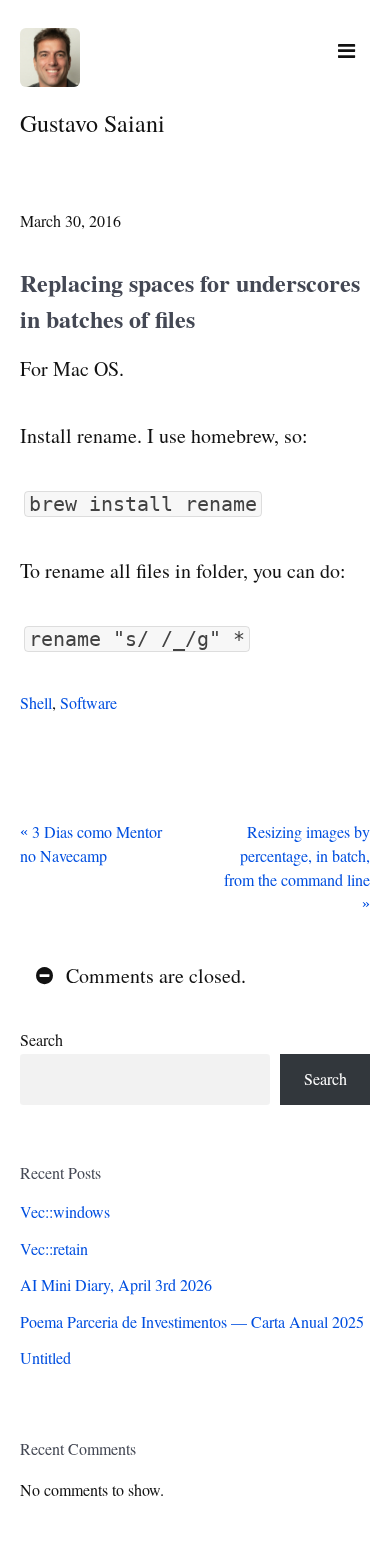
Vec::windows (65, 1211)
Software (88, 702)
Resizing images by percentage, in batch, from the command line (297, 855)
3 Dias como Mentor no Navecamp (91, 843)
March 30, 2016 (70, 220)
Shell (36, 702)
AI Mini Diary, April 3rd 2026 (116, 1284)
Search (41, 1039)
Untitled (45, 1357)
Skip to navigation (346, 51)
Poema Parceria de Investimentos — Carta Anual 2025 (192, 1321)
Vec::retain (54, 1248)
